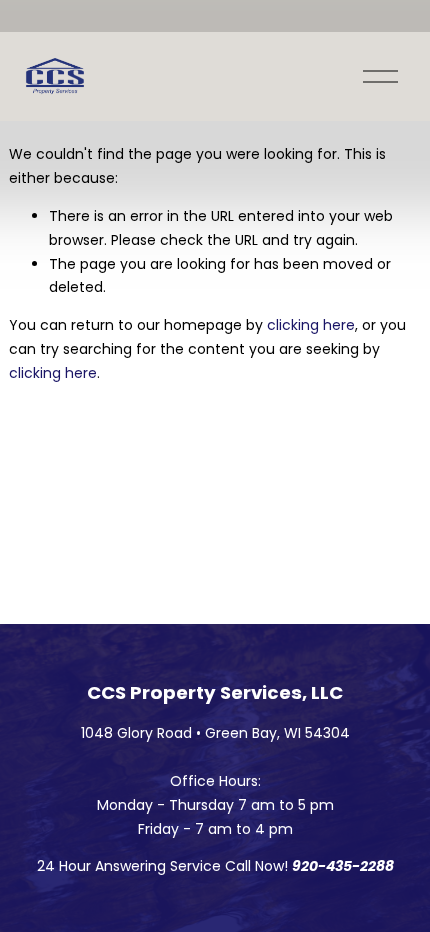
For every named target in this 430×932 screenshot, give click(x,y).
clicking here (311, 325)
